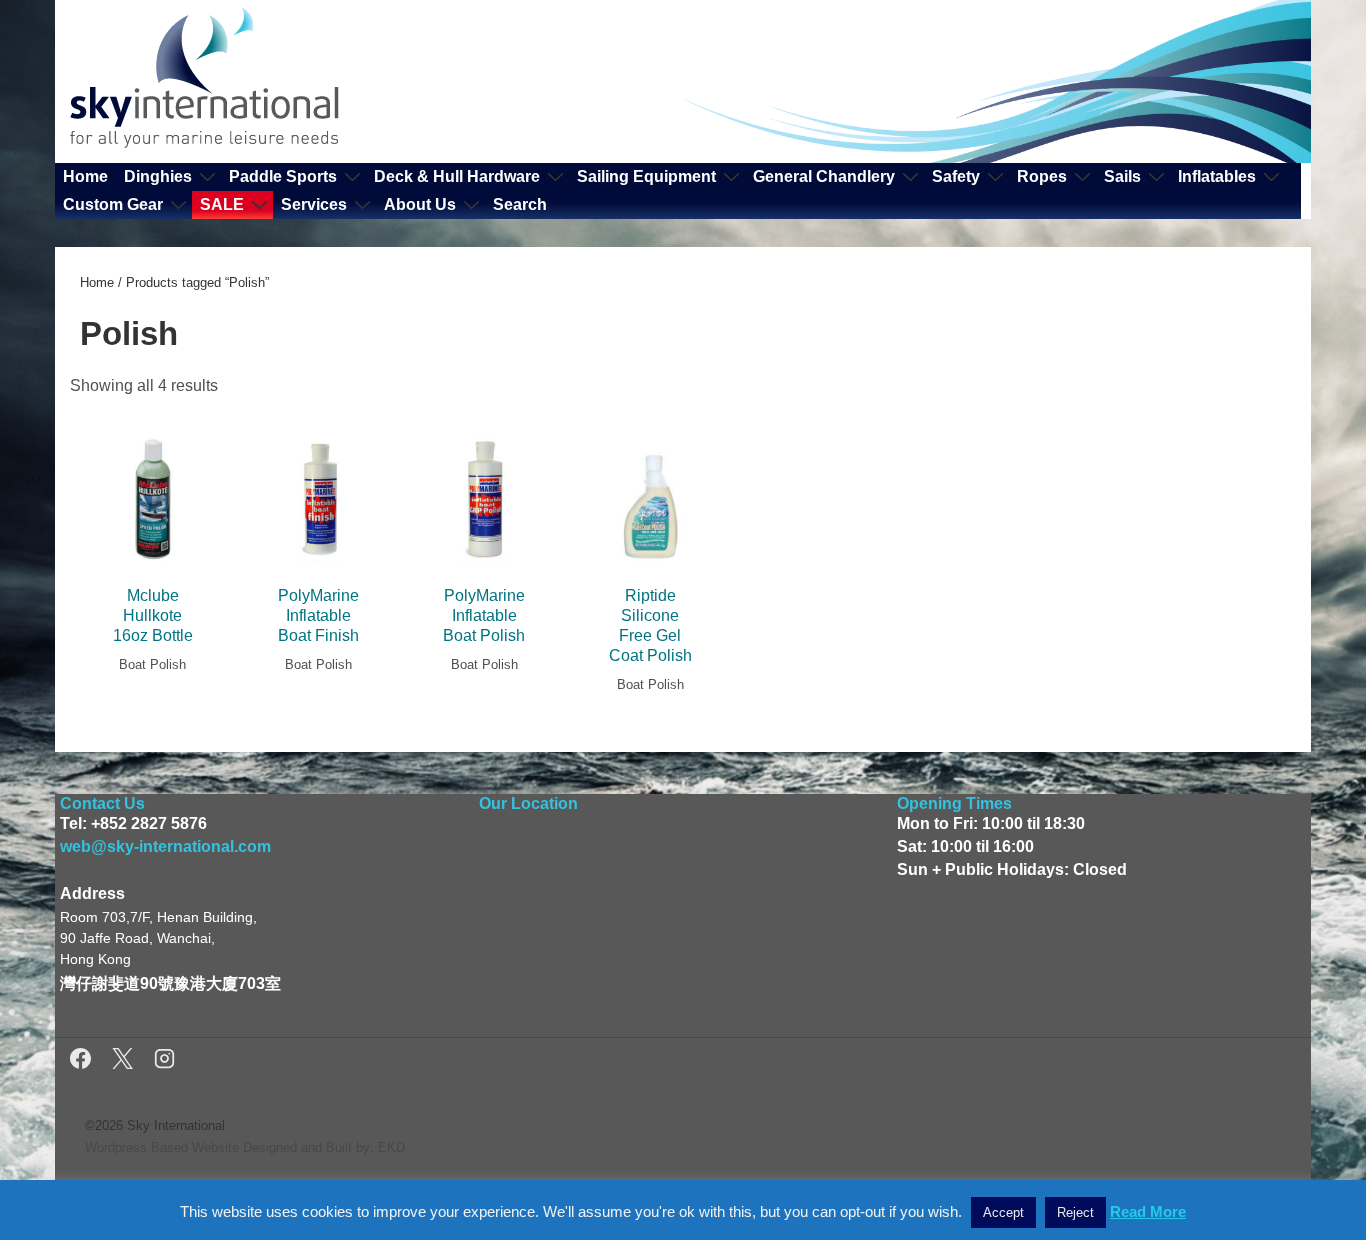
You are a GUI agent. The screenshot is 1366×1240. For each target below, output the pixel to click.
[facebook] (83, 1061)
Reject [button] (1075, 1212)
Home (85, 176)
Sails (1122, 176)
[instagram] (164, 1061)
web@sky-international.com (165, 846)
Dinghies (158, 176)
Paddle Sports (283, 176)
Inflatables (1217, 176)
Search (520, 204)
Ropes (1042, 176)
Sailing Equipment (646, 176)
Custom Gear (113, 204)
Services (314, 204)
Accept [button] (1003, 1212)
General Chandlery (824, 176)
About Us (420, 204)
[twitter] (125, 1061)
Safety (956, 176)
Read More (1148, 1211)
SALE (222, 204)
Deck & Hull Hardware (457, 176)
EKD (391, 1147)
